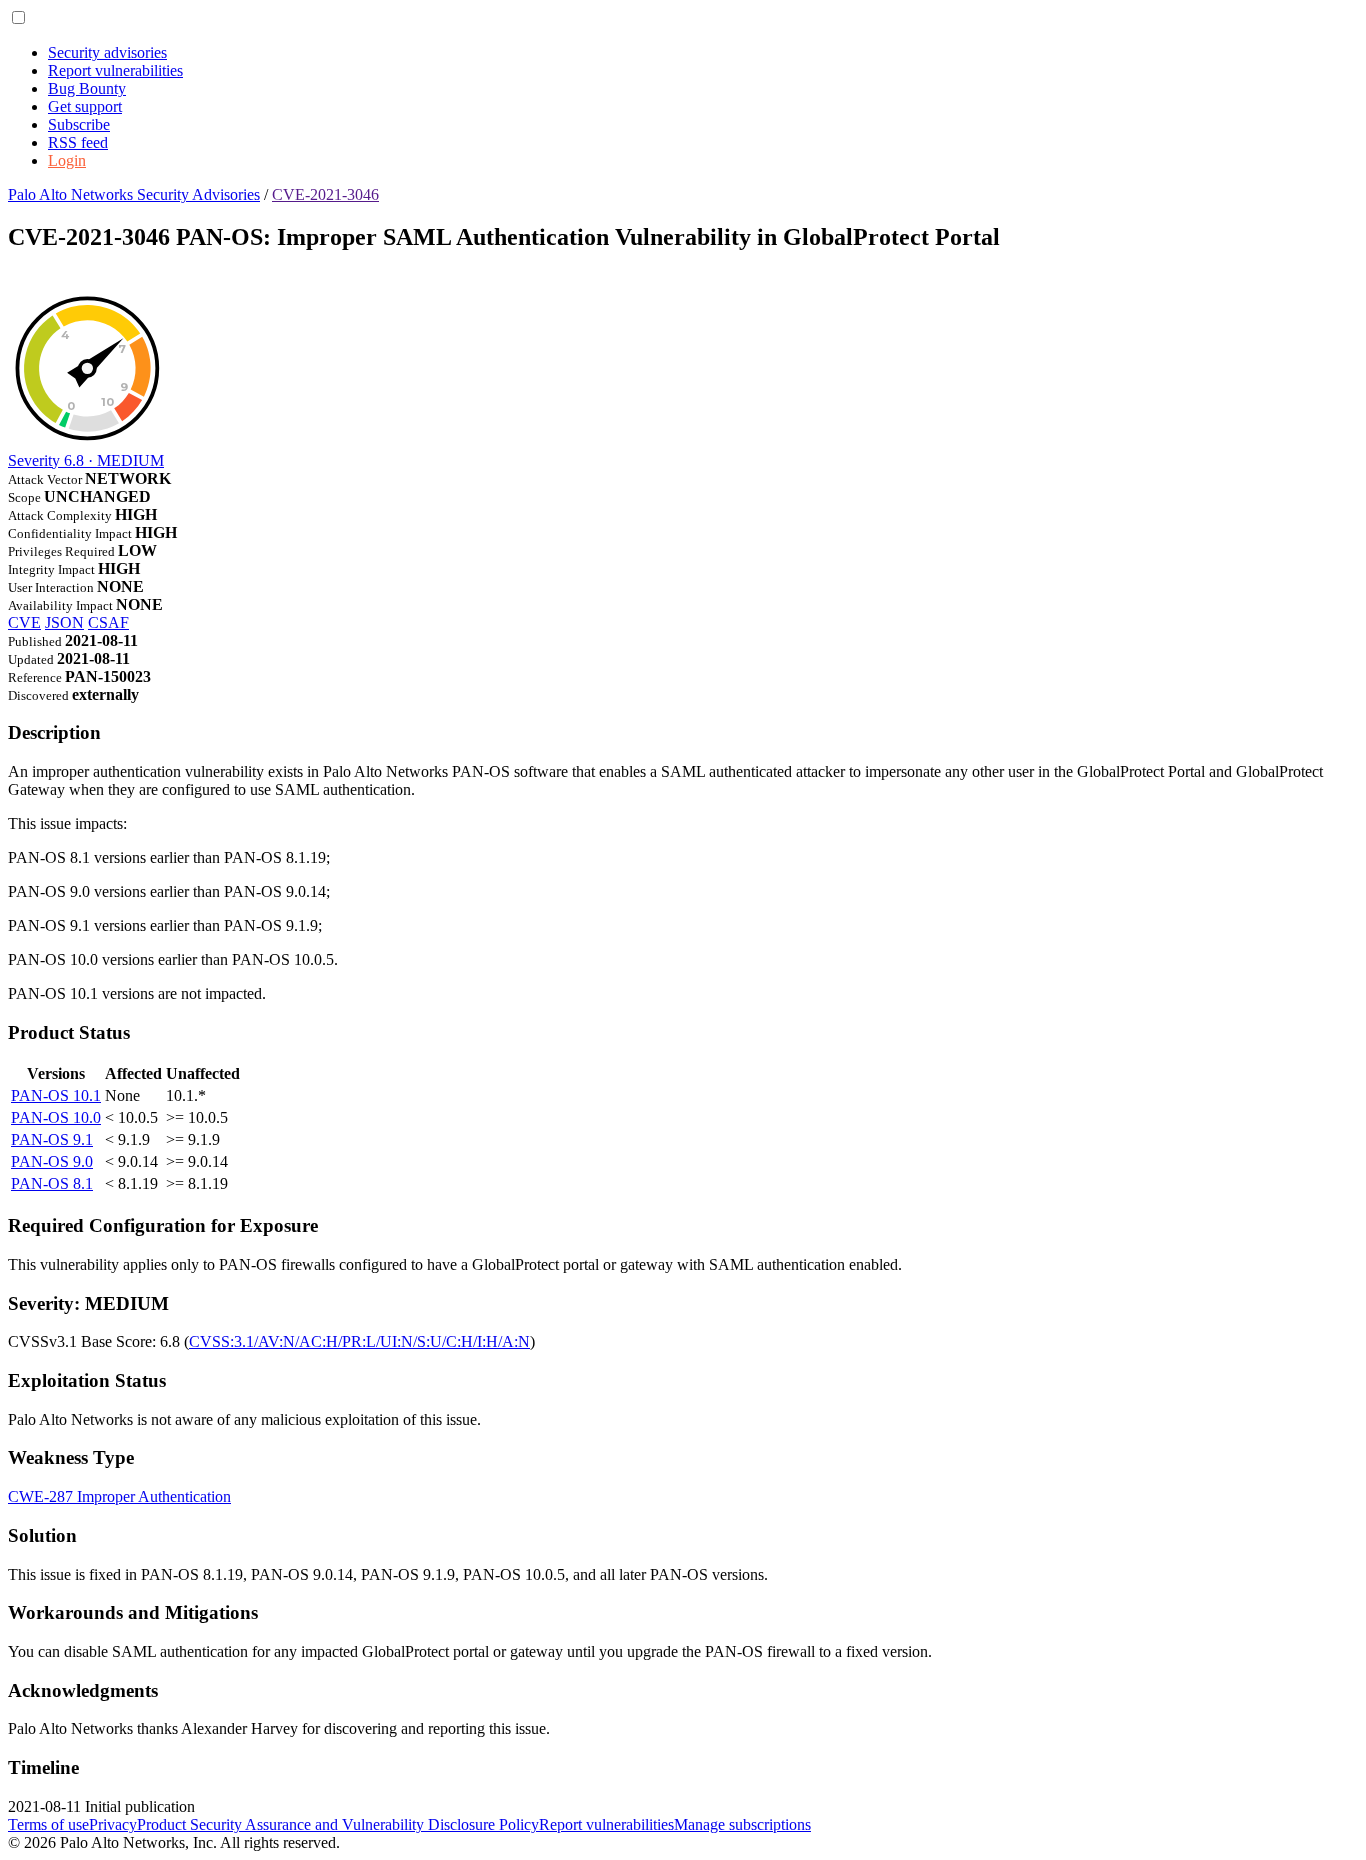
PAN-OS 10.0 (56, 1117)
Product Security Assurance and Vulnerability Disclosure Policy (338, 1824)
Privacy (113, 1824)
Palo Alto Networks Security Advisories (134, 194)
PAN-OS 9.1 (52, 1139)
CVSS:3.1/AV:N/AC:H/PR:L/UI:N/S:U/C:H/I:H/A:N (359, 1341)
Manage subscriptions (742, 1824)
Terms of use (48, 1824)
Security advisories (107, 52)
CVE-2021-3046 (325, 194)
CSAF (108, 622)
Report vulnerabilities (115, 70)
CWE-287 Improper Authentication (119, 1496)
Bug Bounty (87, 88)
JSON (64, 622)
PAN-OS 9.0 (52, 1161)
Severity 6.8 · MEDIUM (86, 460)
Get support (85, 106)
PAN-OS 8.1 (52, 1183)
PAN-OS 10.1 (56, 1095)
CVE (24, 622)
